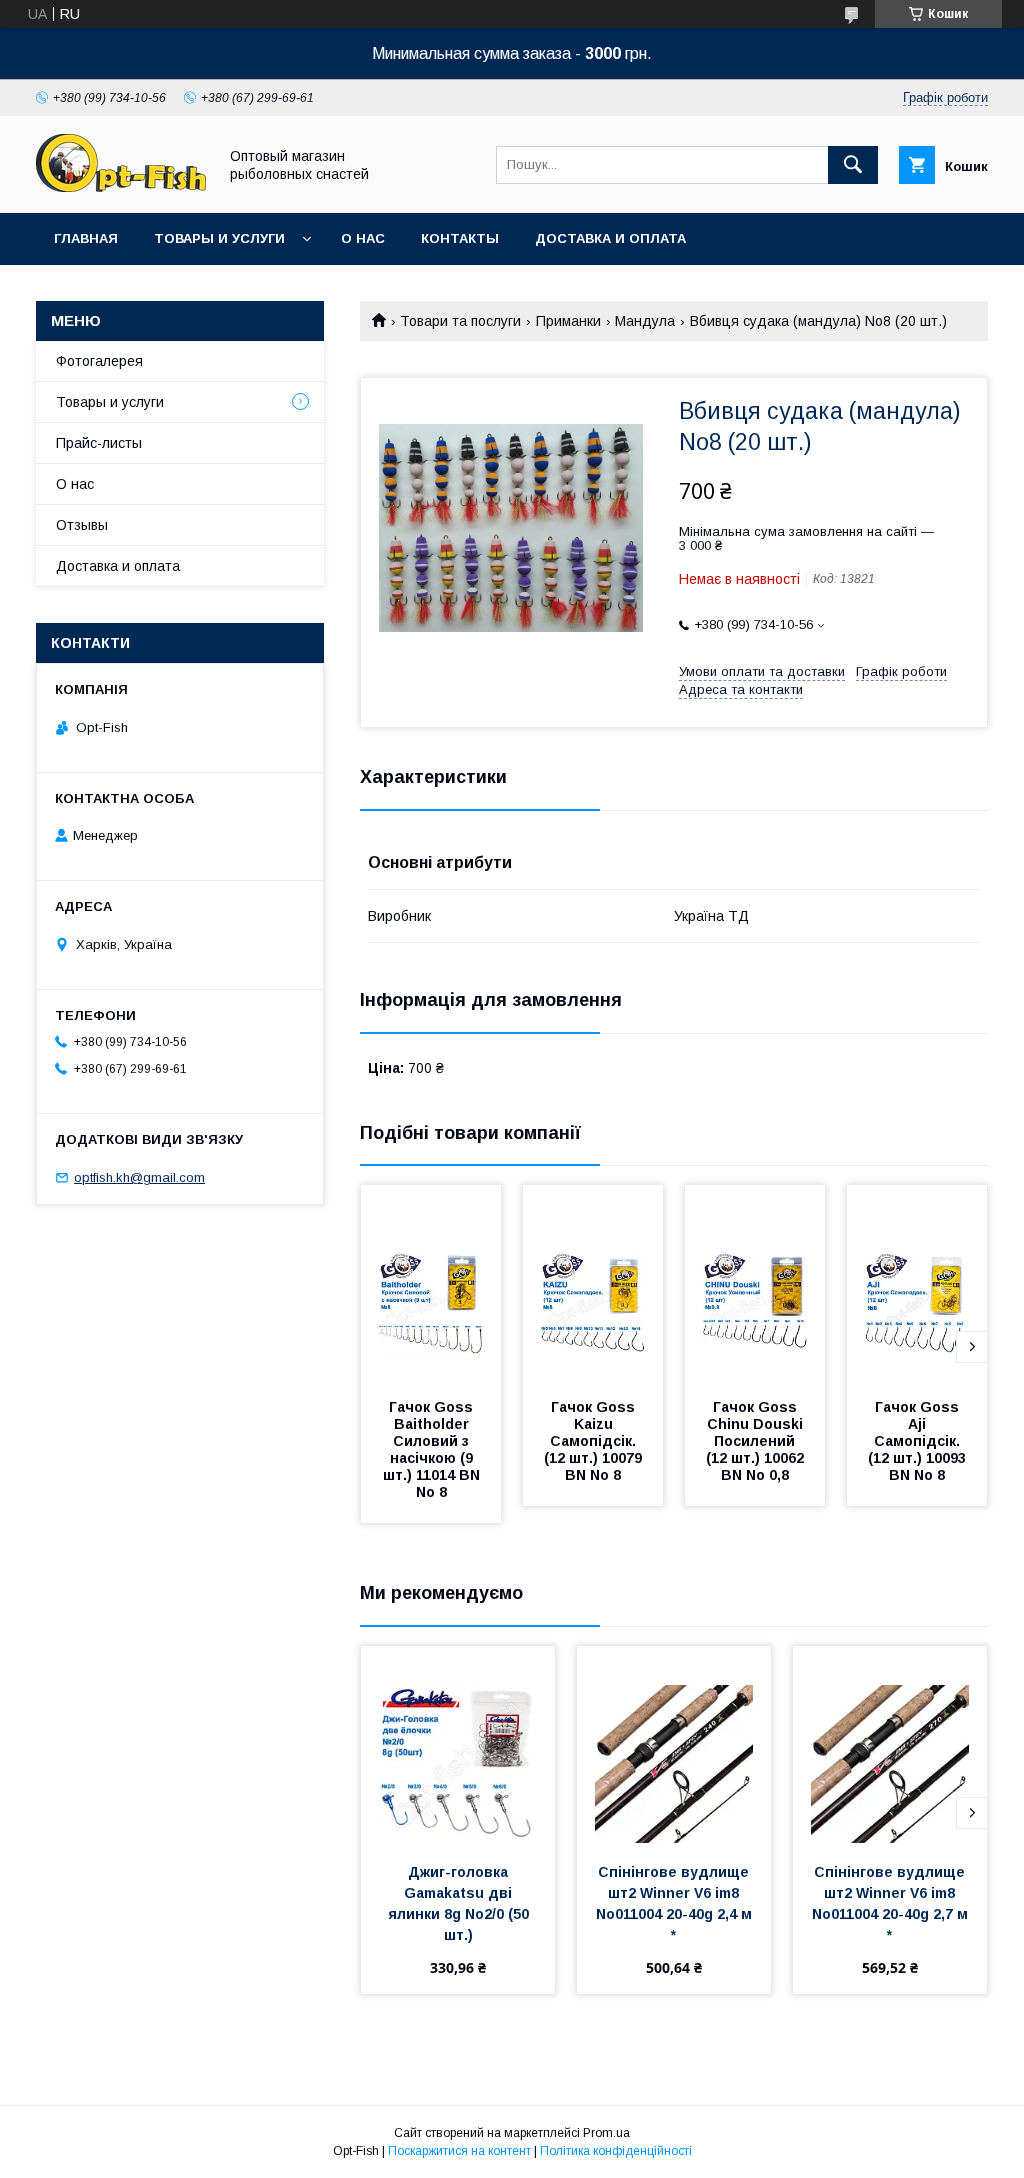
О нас (363, 238)
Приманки (568, 321)
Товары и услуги (219, 238)
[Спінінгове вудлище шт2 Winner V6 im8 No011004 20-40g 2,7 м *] (890, 1746)
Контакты (460, 238)
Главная (86, 238)
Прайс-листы (99, 443)
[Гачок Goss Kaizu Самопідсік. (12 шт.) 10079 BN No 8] (593, 1285)
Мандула (645, 321)
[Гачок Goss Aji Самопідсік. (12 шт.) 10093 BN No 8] (917, 1285)
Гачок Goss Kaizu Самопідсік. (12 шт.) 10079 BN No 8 (595, 1441)
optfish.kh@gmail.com (139, 1177)
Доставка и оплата (610, 238)
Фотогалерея (99, 361)
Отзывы (82, 525)
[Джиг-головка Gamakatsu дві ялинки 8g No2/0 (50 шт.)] (458, 1746)
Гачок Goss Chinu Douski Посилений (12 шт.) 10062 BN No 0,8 (757, 1441)
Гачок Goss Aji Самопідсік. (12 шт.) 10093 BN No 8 (919, 1441)
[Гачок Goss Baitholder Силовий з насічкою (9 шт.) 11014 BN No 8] (431, 1285)
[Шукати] (853, 165)
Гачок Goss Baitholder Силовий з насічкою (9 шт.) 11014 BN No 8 (433, 1449)
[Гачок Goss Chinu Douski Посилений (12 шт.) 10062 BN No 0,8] (755, 1285)
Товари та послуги (460, 321)
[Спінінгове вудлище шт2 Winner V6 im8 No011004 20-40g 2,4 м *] (674, 1746)
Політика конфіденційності (616, 2151)
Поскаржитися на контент (459, 2151)
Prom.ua (606, 2133)
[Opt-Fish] (121, 187)
